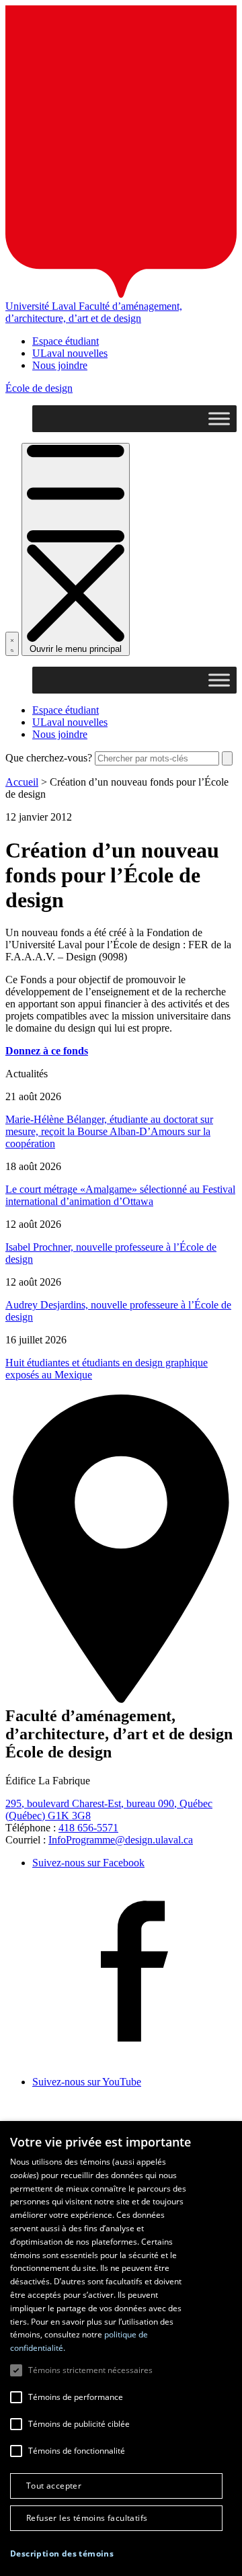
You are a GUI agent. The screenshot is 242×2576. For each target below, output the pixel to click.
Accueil (22, 782)
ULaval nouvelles (70, 353)
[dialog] (121, 2349)
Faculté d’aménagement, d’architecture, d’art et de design (94, 312)
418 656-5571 (88, 1828)
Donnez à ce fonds (47, 1051)
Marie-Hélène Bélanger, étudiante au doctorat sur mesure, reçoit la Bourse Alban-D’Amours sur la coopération (109, 1131)
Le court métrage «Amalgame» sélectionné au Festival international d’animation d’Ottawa (120, 1195)
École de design (39, 388)
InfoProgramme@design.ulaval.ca (121, 1840)
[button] (62, 2553)
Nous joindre (60, 365)
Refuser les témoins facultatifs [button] (87, 2518)
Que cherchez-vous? (49, 758)
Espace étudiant (66, 341)
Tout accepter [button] (54, 2486)
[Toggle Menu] (219, 419)
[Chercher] (12, 644)
